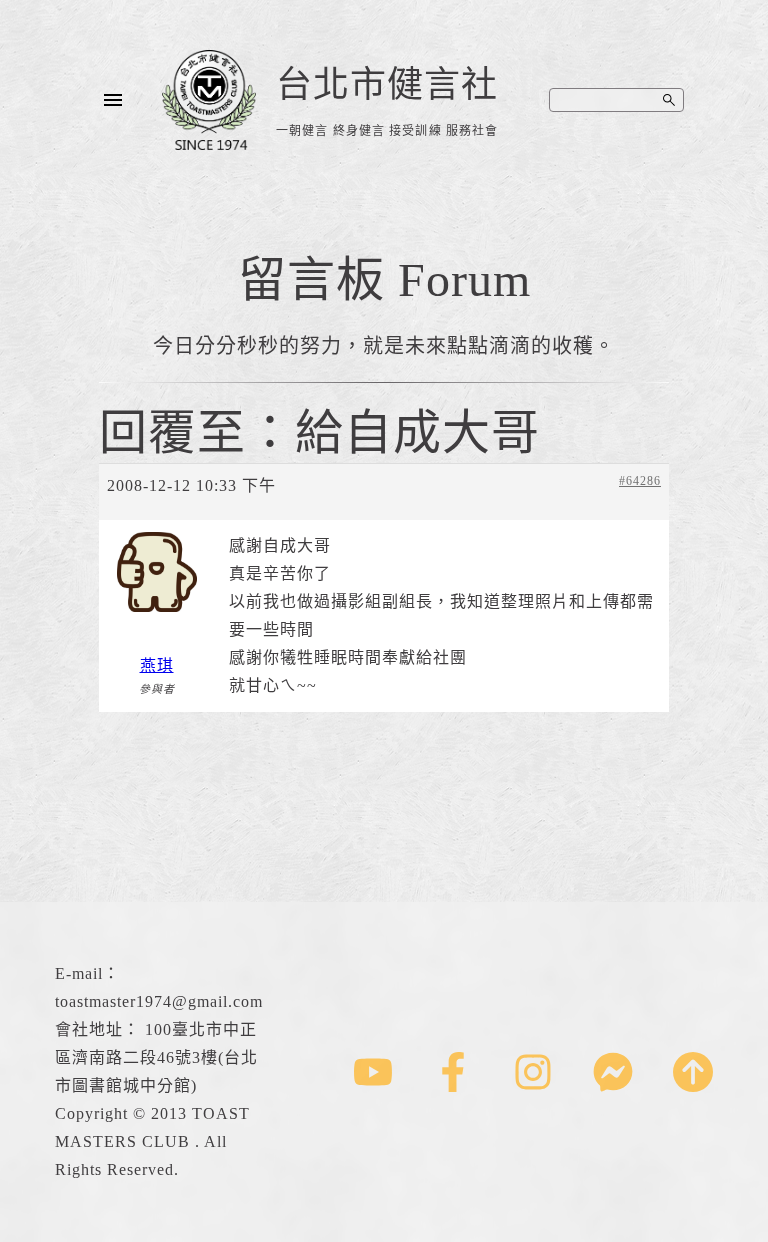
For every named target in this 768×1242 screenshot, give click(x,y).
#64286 (640, 481)
